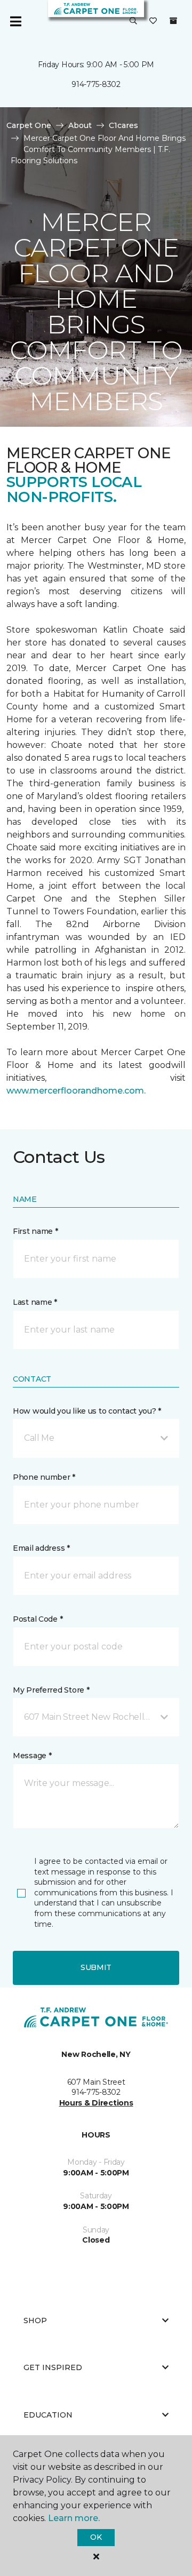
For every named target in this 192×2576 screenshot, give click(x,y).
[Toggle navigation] (15, 21)
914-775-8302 (96, 84)
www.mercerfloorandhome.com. (76, 1091)
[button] (133, 21)
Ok (96, 2537)
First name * (35, 1231)
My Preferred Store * (51, 1690)
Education (48, 2415)
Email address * (41, 1548)
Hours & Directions (96, 2103)
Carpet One (29, 125)
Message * (32, 1756)
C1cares (123, 125)
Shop (35, 2320)
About (80, 125)
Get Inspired (53, 2367)
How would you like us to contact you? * (87, 1411)
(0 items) (173, 21)
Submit (96, 1967)
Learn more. (74, 2518)
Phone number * (44, 1477)
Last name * (35, 1302)
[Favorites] (153, 21)
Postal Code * (38, 1619)
